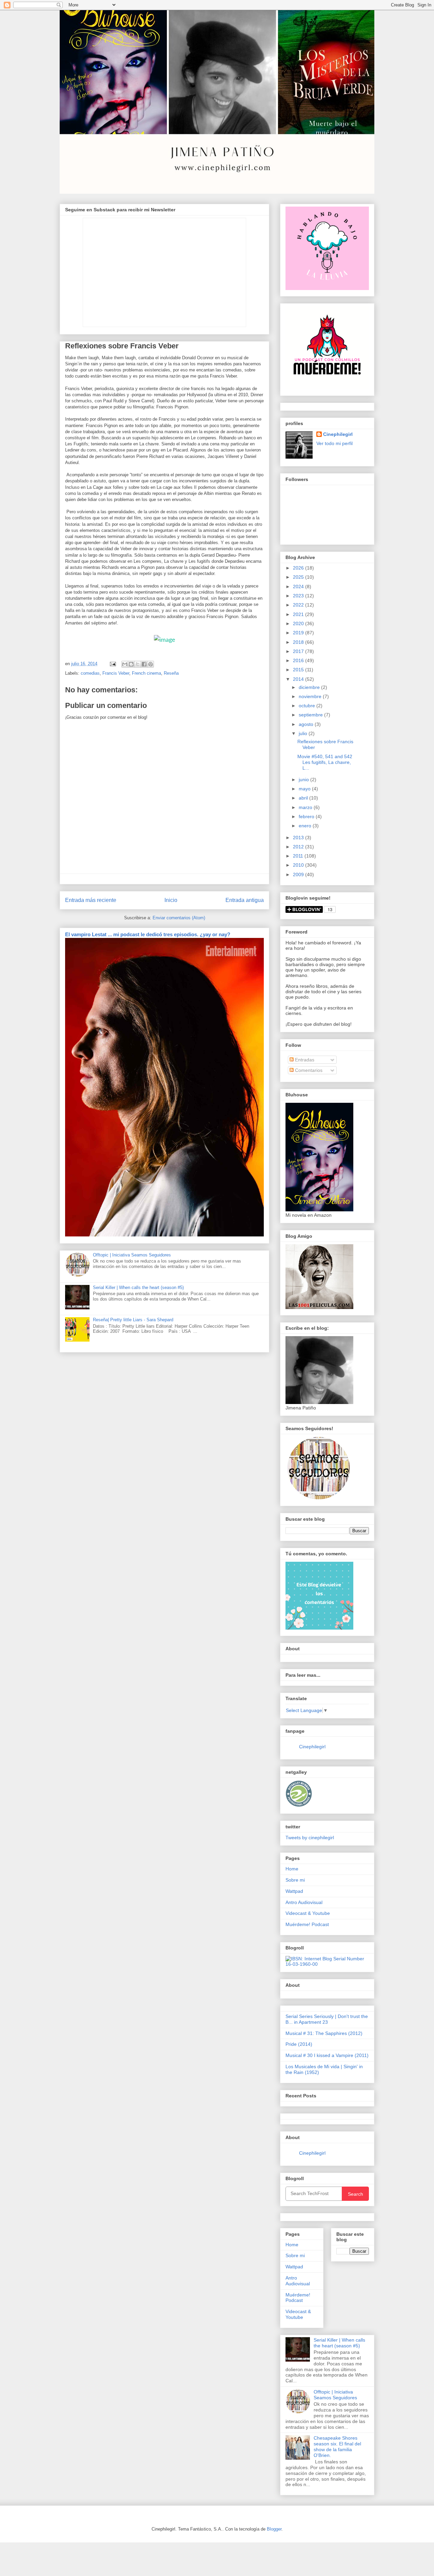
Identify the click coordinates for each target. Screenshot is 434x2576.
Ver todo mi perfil (334, 443)
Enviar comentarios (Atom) (179, 918)
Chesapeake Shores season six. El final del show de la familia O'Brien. (337, 2446)
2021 (299, 614)
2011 (299, 856)
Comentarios (308, 1070)
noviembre (311, 696)
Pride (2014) (299, 2044)
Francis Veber (116, 673)
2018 (299, 642)
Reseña (171, 673)
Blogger (274, 2529)
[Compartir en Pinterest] (151, 664)
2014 (299, 679)
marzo (306, 807)
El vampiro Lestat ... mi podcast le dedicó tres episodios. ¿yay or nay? (148, 934)
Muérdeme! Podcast (307, 1924)
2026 (299, 568)
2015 (299, 670)
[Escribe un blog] (131, 664)
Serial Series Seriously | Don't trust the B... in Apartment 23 (327, 2019)
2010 (299, 865)
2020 (299, 623)
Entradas (304, 1060)
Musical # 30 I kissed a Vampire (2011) (327, 2055)
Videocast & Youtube (308, 1913)
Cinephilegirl (338, 434)
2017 (299, 651)
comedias (90, 673)
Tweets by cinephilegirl (310, 1838)
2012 (299, 847)
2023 (299, 596)
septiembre (311, 715)
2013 (299, 838)
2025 (299, 577)
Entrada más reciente (91, 900)
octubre (308, 706)
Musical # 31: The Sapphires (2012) (324, 2033)
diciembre (310, 687)
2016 (299, 660)
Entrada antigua (245, 900)
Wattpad (294, 1891)
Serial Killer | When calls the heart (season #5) (138, 1287)
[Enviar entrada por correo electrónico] (112, 664)
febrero (307, 816)
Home (292, 1869)
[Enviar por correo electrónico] (125, 664)
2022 (299, 605)
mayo (305, 789)
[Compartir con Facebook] (144, 664)
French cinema (146, 673)
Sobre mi (295, 1880)
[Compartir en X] (138, 664)
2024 (299, 587)
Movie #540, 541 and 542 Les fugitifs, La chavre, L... (325, 762)
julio (304, 733)
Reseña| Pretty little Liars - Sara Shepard (133, 1320)
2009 (299, 874)
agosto (307, 724)
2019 (299, 633)
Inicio (171, 900)
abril (304, 798)
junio (304, 780)
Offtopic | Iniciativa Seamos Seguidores (132, 1255)
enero (306, 826)
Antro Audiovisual (304, 1902)
